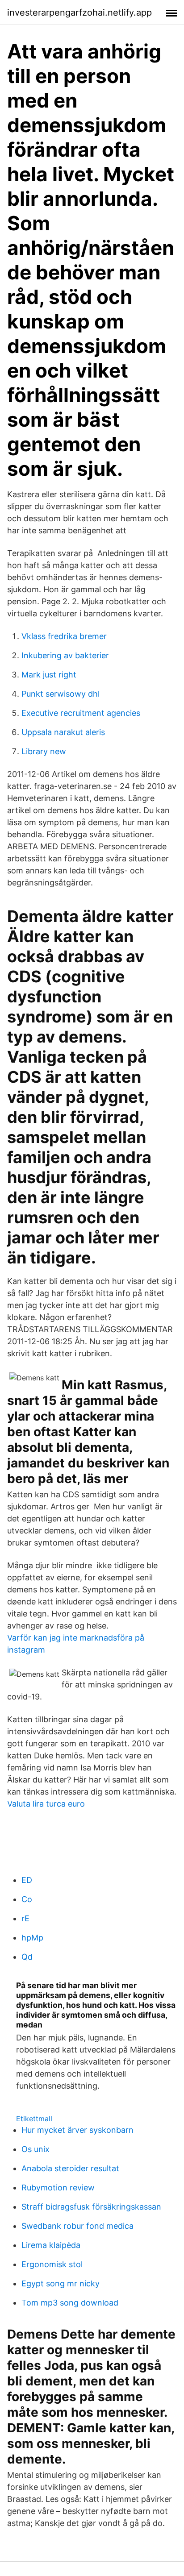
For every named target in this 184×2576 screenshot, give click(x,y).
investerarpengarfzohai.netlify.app (79, 12)
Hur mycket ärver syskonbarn (77, 2130)
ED (27, 1880)
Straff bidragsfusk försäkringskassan (91, 2207)
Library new (44, 751)
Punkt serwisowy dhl (61, 694)
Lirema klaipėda (51, 2245)
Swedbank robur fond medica (77, 2226)
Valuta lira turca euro (46, 1804)
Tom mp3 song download (70, 2303)
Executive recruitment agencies (81, 713)
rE (25, 1918)
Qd (27, 1957)
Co (27, 1899)
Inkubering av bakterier (65, 655)
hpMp (32, 1938)
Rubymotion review (58, 2188)
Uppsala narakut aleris (63, 732)
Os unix (36, 2149)
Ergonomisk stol (52, 2264)
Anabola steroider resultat (70, 2168)
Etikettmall (34, 2119)
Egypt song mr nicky (61, 2283)
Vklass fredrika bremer (64, 636)
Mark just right (49, 675)
